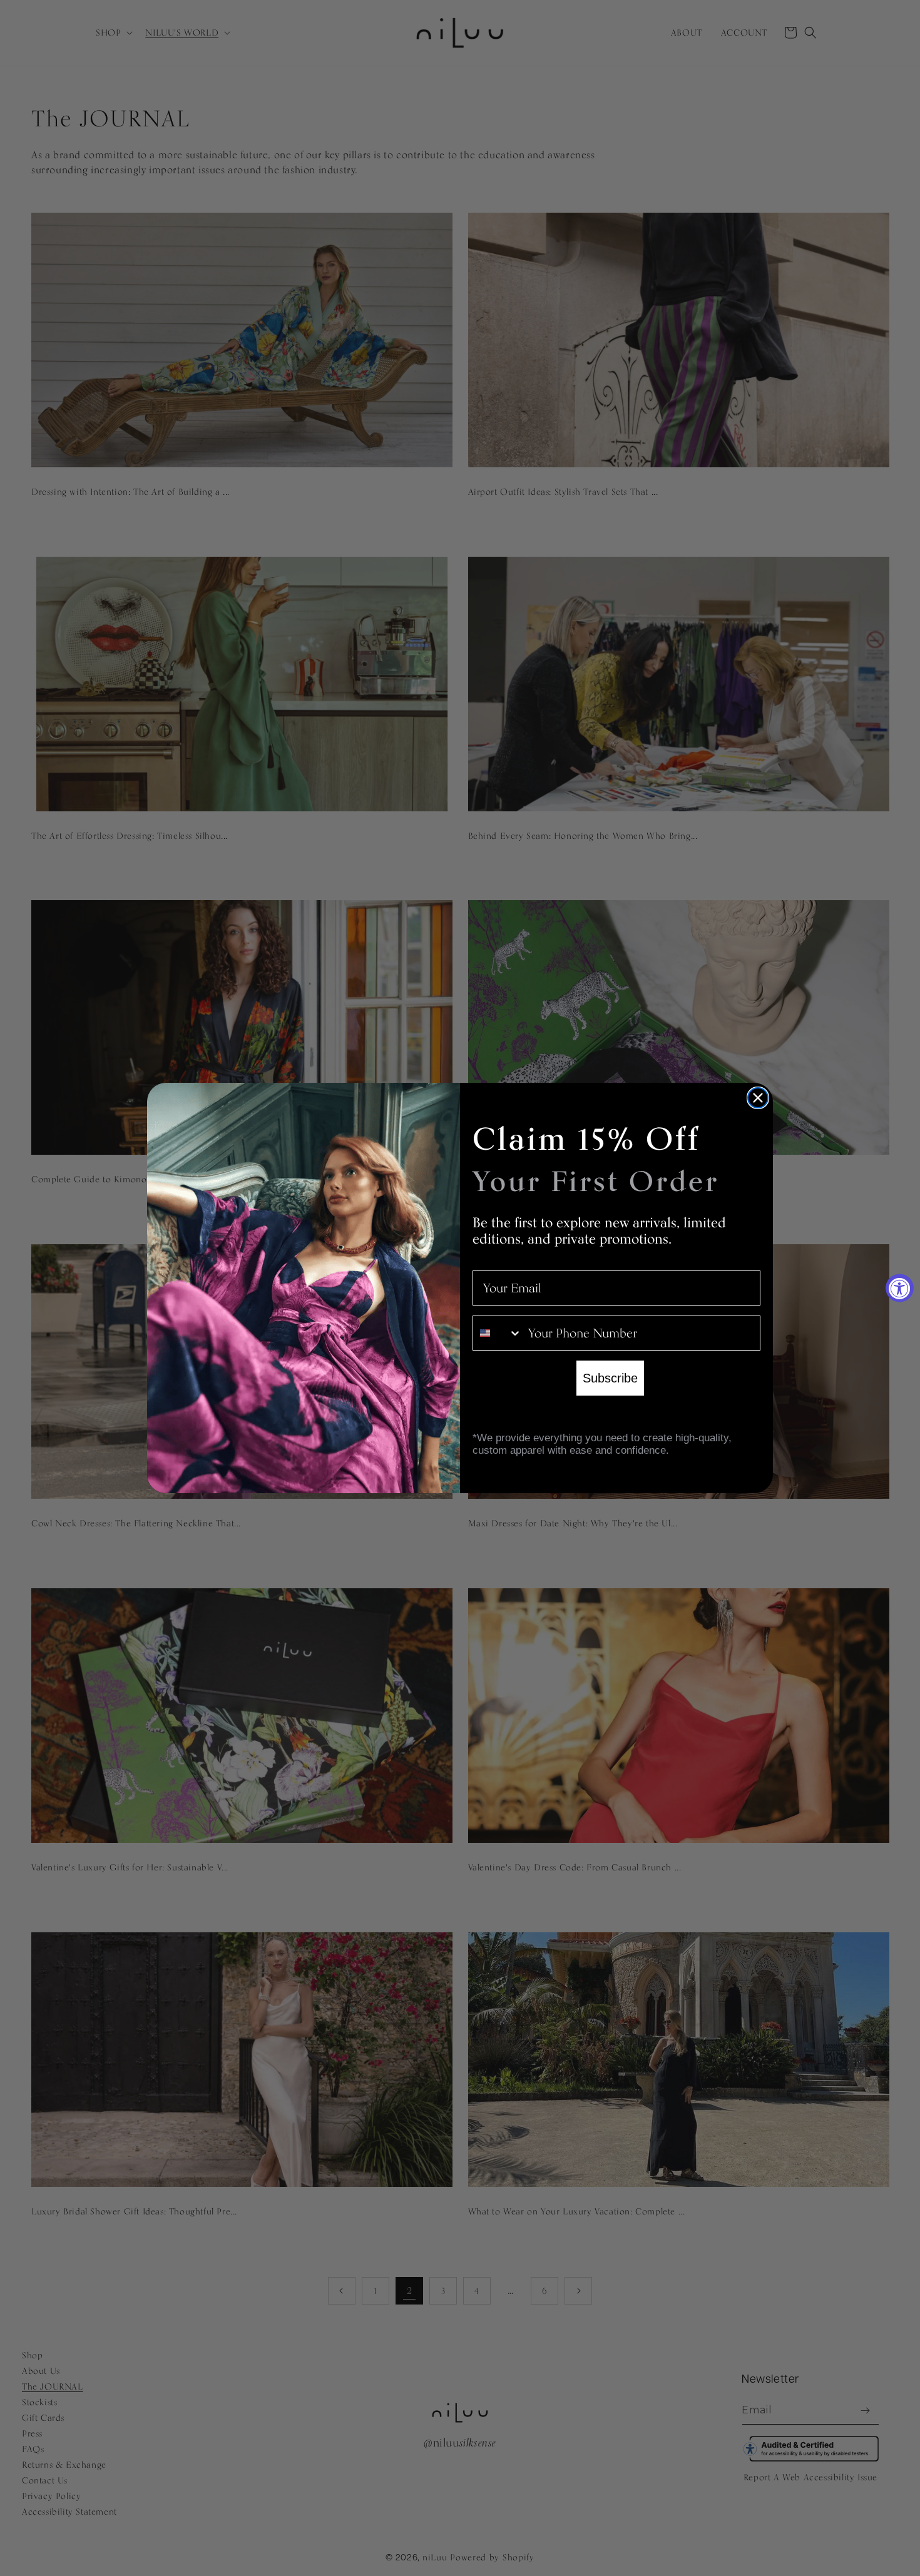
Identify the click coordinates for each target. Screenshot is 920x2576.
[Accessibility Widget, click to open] (900, 1288)
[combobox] (498, 1333)
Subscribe (610, 1378)
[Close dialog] (758, 1098)
